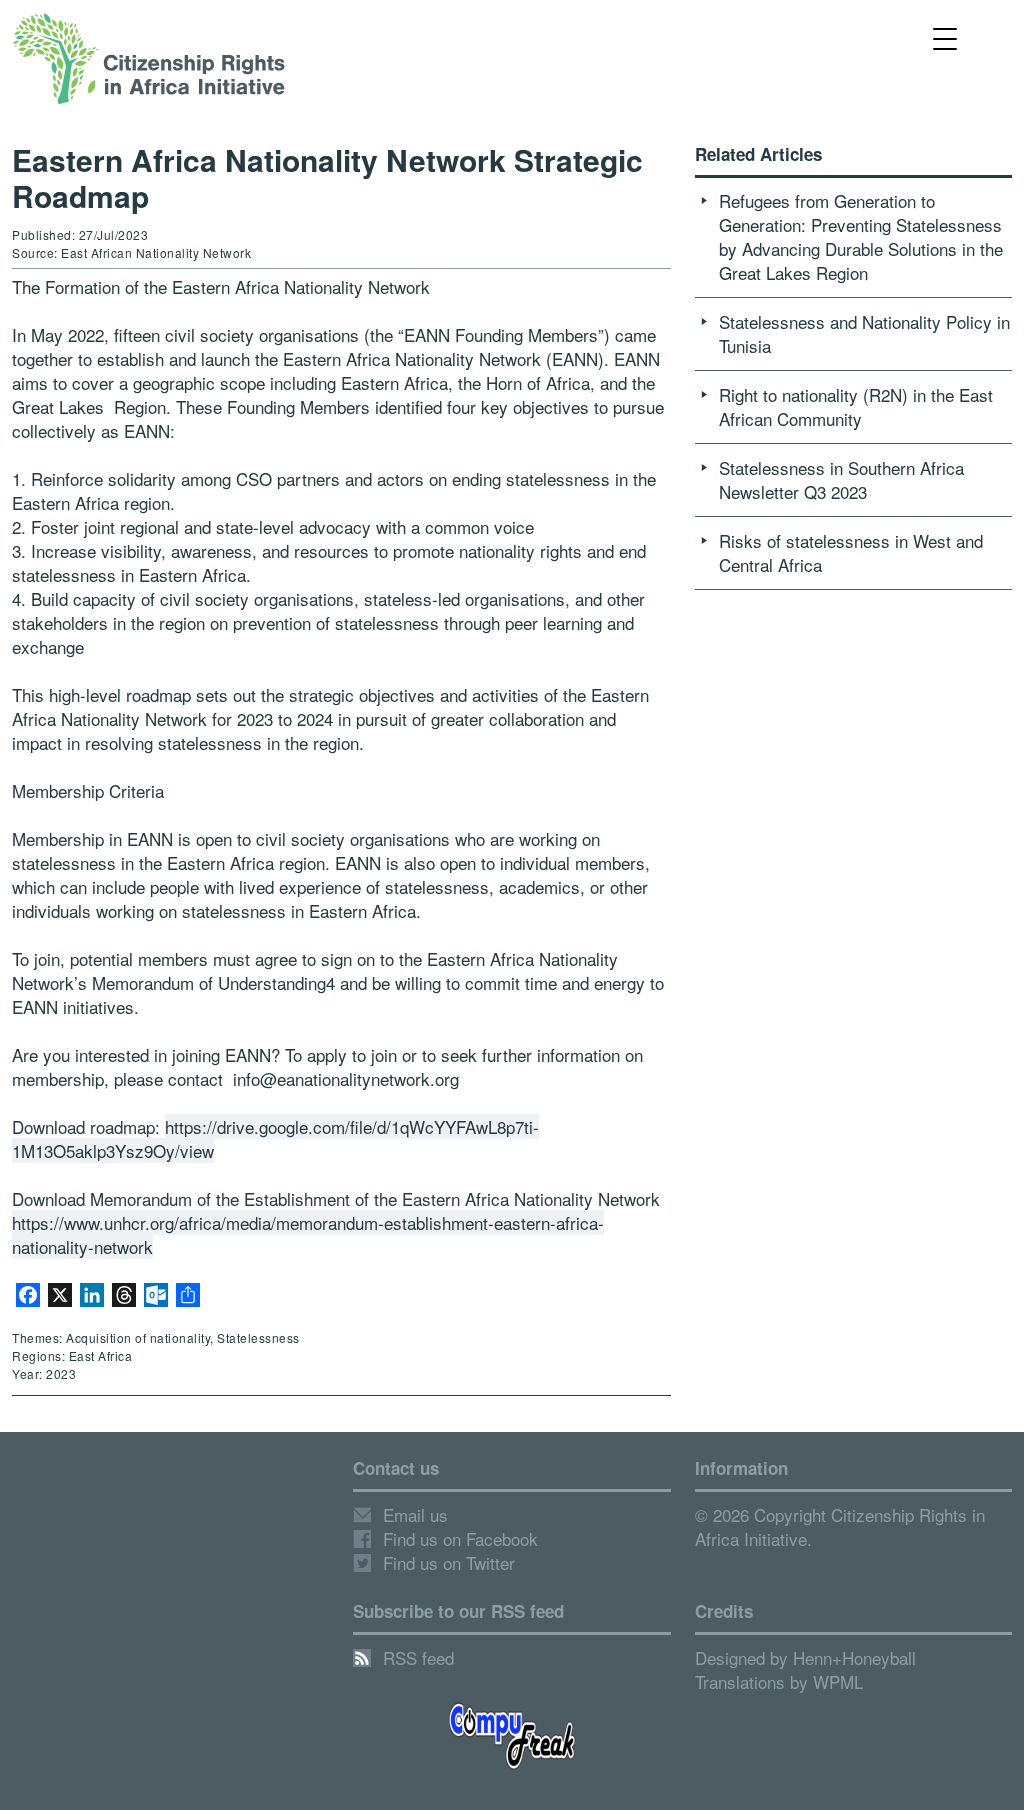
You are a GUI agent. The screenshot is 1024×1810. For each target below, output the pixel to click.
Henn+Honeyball (854, 1657)
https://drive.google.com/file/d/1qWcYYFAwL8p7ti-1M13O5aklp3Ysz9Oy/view (275, 1138)
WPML (838, 1681)
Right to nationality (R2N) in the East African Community (856, 406)
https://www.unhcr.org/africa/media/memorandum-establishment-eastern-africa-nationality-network (308, 1234)
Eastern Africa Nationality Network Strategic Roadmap (327, 177)
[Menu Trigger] (945, 37)
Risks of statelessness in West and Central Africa (851, 552)
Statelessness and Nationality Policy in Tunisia (864, 333)
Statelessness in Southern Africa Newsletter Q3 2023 (841, 479)
